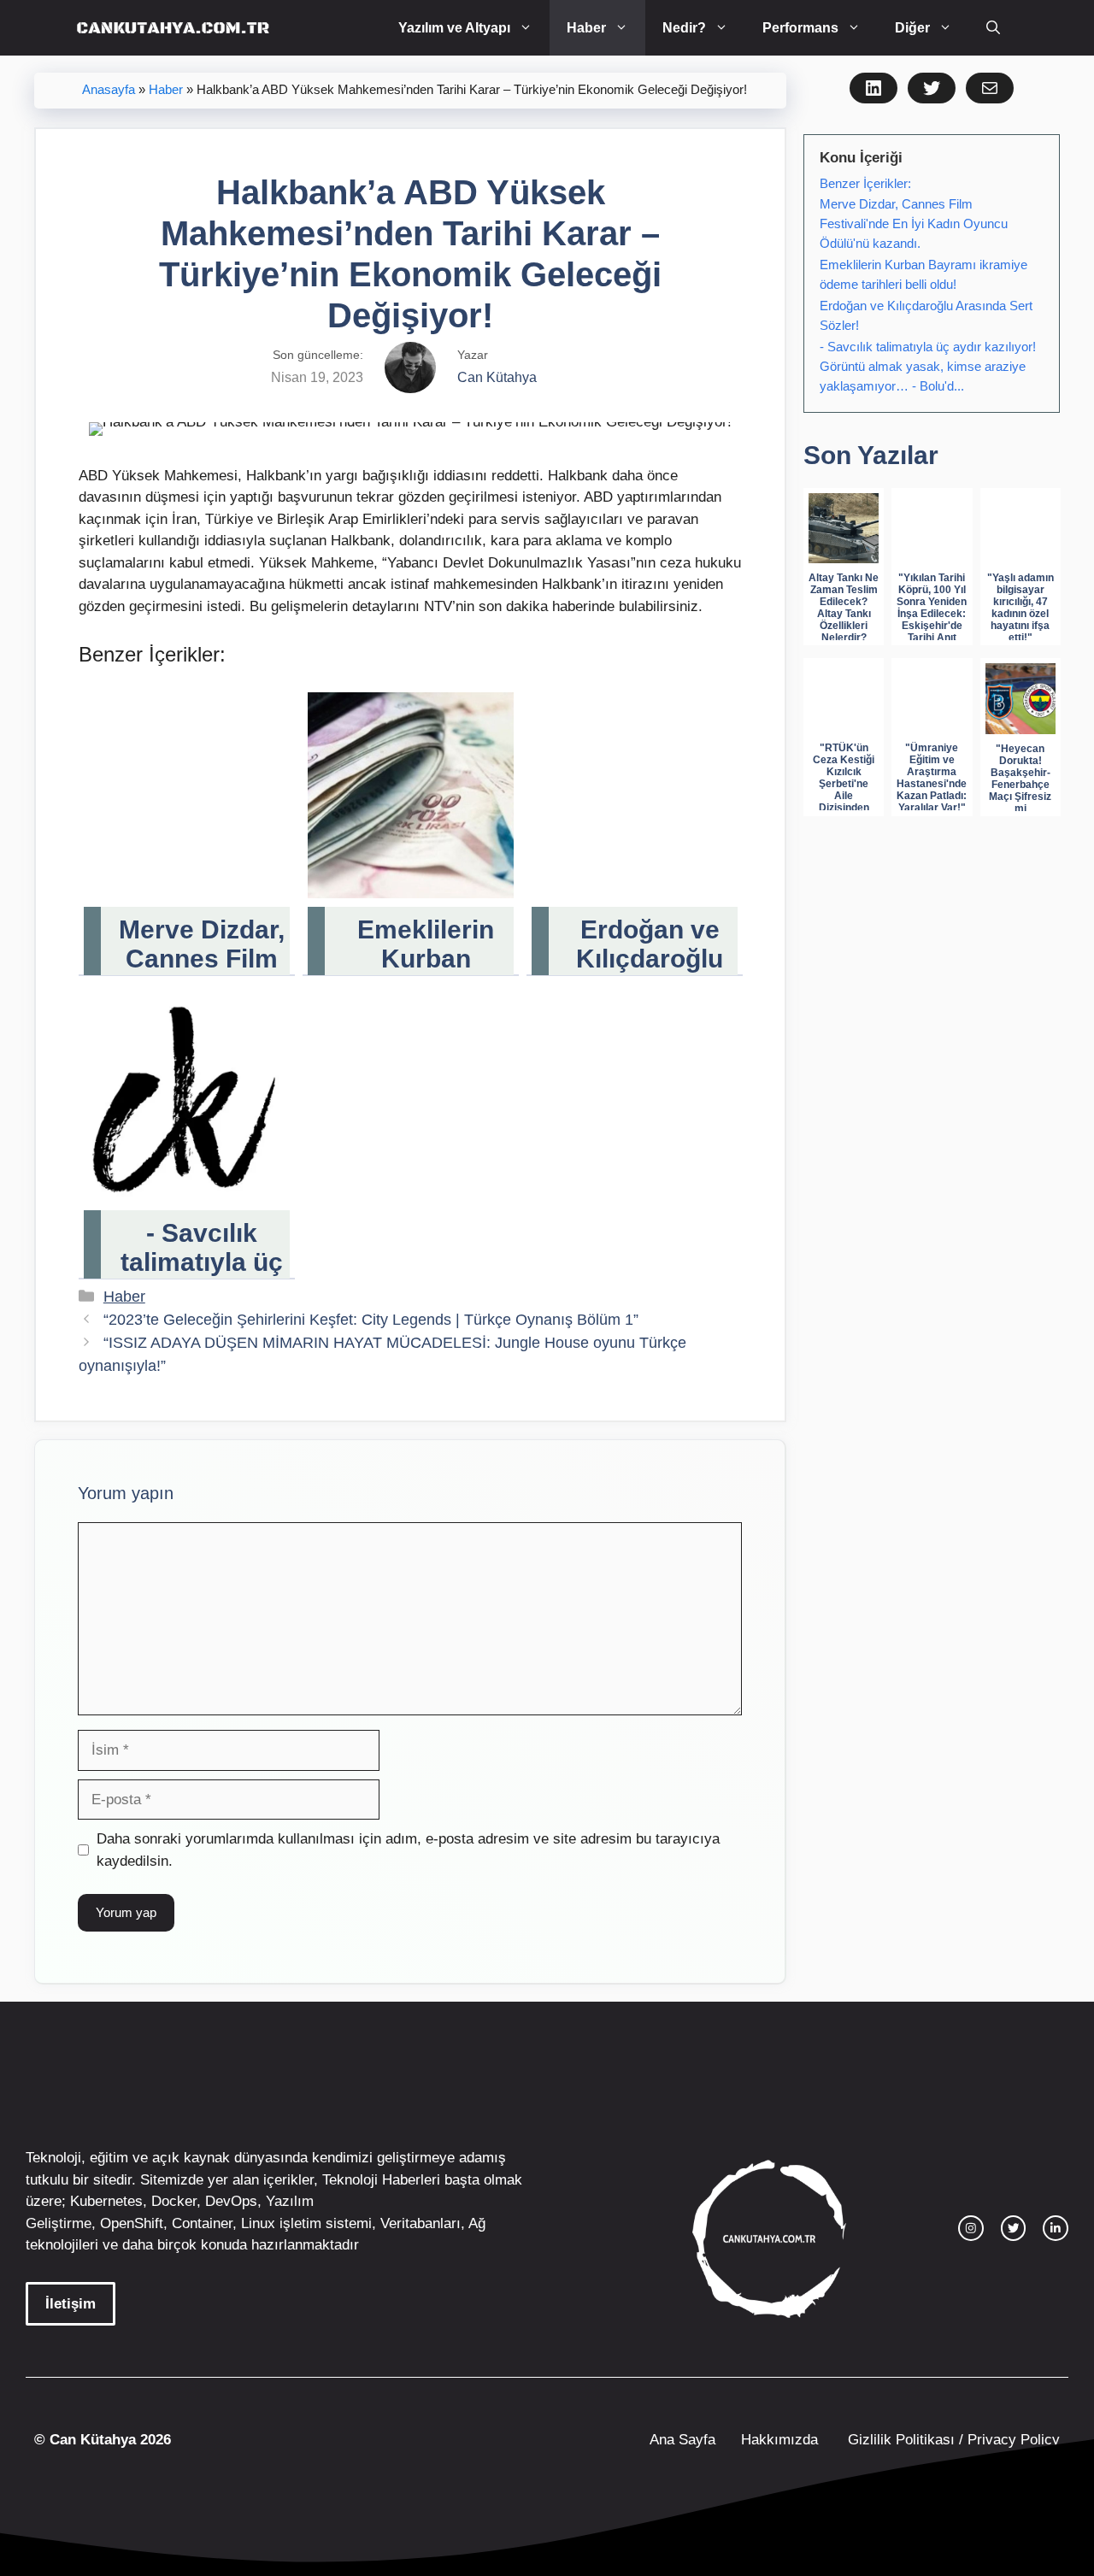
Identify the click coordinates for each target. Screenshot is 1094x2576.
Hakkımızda (779, 2440)
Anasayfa (109, 90)
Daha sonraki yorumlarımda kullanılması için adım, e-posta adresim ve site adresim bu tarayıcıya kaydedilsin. (408, 1850)
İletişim (71, 2304)
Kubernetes (106, 2201)
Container (202, 2223)
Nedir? (684, 28)
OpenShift (132, 2223)
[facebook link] (1056, 2228)
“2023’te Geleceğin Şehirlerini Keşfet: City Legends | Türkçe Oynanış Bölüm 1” (371, 1320)
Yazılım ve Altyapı (454, 28)
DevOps (231, 2201)
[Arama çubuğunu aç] (993, 28)
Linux (258, 2223)
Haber (586, 28)
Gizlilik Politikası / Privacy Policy (952, 2440)
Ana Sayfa (682, 2440)
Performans (800, 28)
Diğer (912, 28)
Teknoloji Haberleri (381, 2180)
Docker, (176, 2201)
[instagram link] (971, 2228)
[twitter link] (1014, 2228)
